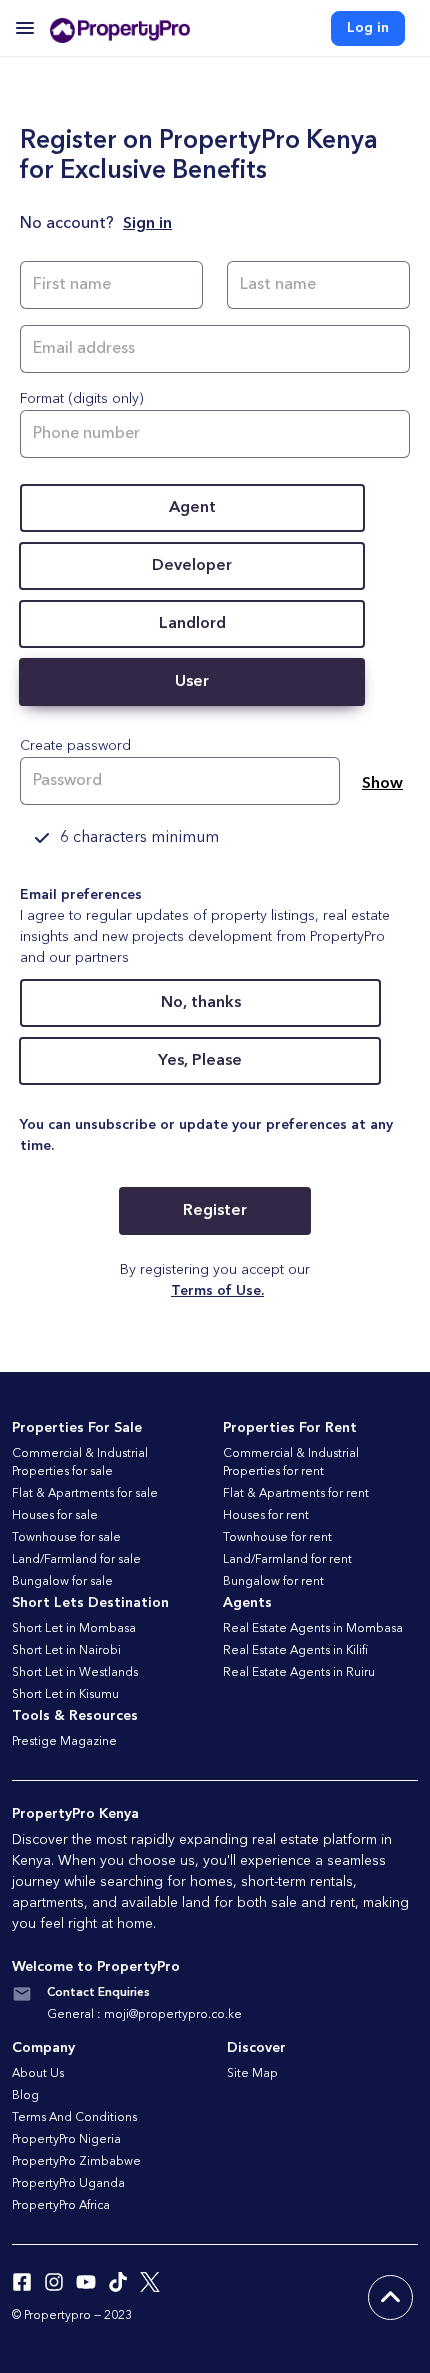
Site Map (252, 2074)
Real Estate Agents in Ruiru (299, 1673)
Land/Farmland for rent (287, 1560)
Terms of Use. (217, 1291)
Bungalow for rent (273, 1582)
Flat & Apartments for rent (296, 1494)
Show (382, 784)
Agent (192, 508)
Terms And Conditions (74, 2118)
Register (215, 1211)
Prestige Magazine (64, 1742)
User (192, 682)
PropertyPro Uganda (68, 2184)
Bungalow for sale (62, 1582)
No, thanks (201, 1003)
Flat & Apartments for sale (85, 1494)
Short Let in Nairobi (66, 1651)
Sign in (147, 224)
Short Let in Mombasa (74, 1629)
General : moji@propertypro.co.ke (144, 2015)
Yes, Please (200, 1061)
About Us (38, 2074)
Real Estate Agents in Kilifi (295, 1651)
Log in (368, 28)
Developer (192, 566)
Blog (25, 2096)
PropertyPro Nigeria (66, 2140)
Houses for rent (266, 1516)
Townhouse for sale (66, 1538)
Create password (75, 746)
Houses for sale (55, 1516)
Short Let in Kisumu (65, 1695)
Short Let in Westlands (75, 1673)
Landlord (192, 624)
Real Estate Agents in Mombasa (313, 1629)
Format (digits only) (82, 399)
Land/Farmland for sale (76, 1560)
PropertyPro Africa (61, 2206)
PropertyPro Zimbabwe (76, 2162)
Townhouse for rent (277, 1538)
